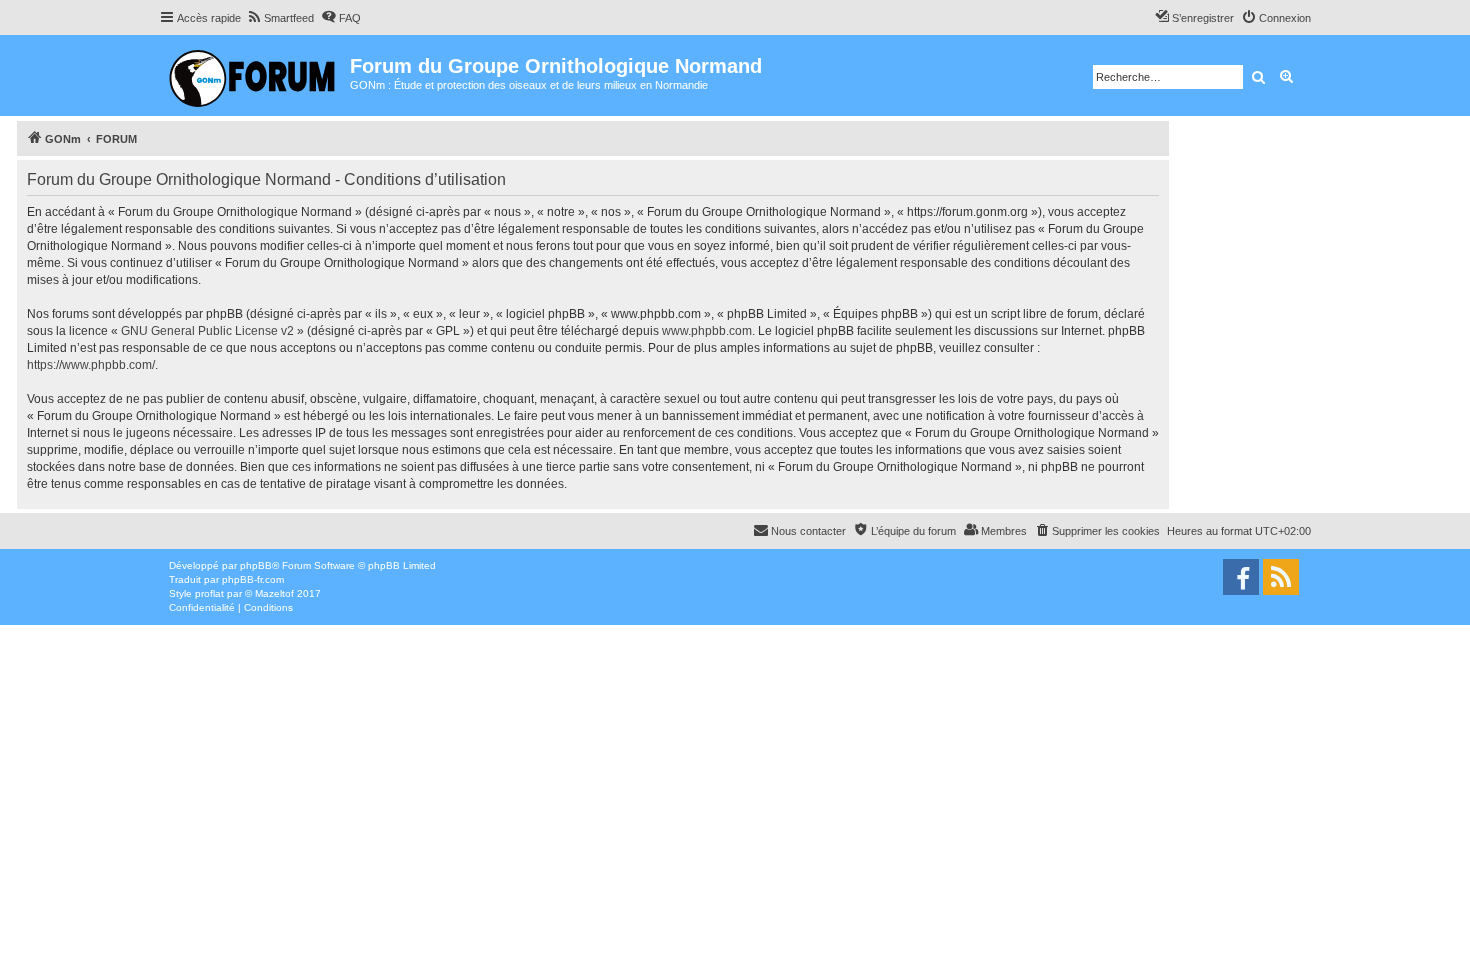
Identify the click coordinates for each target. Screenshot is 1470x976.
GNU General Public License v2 (207, 331)
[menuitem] (280, 18)
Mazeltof (274, 593)
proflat (209, 593)
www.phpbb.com (707, 331)
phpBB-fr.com (253, 579)
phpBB (256, 565)
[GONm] (254, 75)
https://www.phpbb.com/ (91, 365)
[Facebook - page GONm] (1241, 577)
